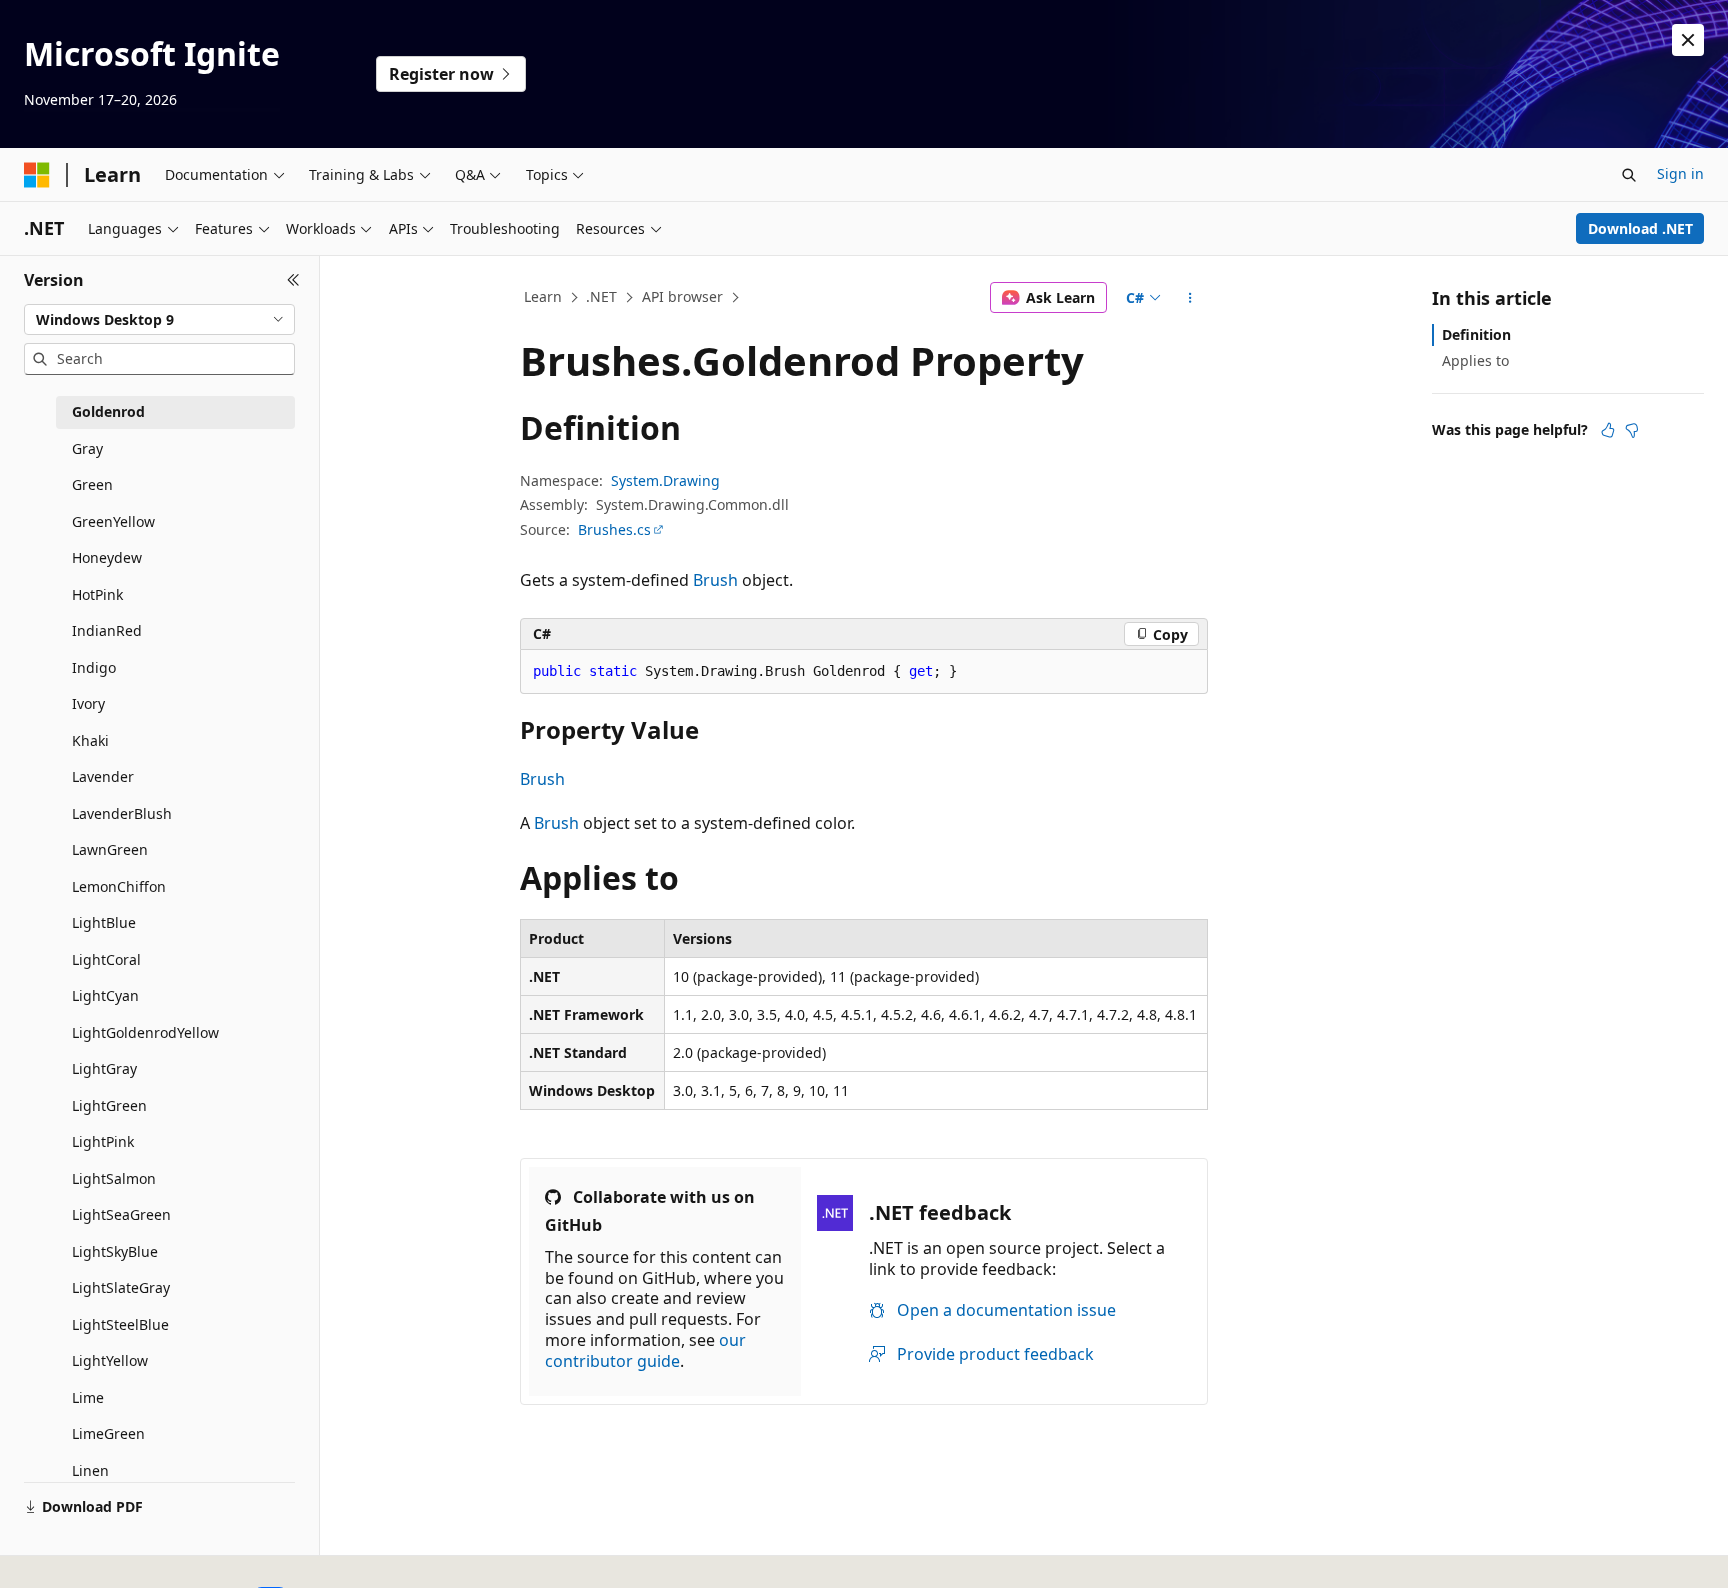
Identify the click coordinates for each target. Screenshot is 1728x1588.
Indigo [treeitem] (94, 667)
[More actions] (1190, 298)
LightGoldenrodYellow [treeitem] (145, 1032)
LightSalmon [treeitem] (114, 1178)
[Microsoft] (37, 175)
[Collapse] (293, 280)
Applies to (1475, 360)
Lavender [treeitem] (103, 776)
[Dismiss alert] (1688, 40)
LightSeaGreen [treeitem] (121, 1214)
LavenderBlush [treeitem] (122, 813)
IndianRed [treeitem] (107, 630)
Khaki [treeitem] (90, 740)
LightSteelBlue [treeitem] (120, 1324)
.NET (601, 296)
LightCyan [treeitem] (105, 995)
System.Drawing (665, 480)
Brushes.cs (614, 529)
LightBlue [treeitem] (104, 922)
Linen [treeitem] (90, 1470)
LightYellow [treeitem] (110, 1360)
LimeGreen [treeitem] (108, 1433)
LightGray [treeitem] (104, 1068)
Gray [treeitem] (87, 448)
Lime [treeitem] (88, 1397)
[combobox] (159, 320)
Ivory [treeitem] (88, 703)
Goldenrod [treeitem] (108, 411)
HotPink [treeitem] (97, 594)
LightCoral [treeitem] (106, 959)
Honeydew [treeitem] (107, 557)
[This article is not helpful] (1632, 430)
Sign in (1680, 173)
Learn (543, 296)
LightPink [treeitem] (103, 1141)
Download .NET (1640, 228)
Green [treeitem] (92, 484)
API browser (682, 296)
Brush (715, 580)
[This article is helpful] (1608, 430)
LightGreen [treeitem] (109, 1105)
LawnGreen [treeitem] (110, 849)
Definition (1476, 334)
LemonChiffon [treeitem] (119, 886)
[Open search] (1629, 175)
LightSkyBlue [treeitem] (115, 1251)
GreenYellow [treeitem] (113, 521)
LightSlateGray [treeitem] (121, 1287)
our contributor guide (645, 1350)
